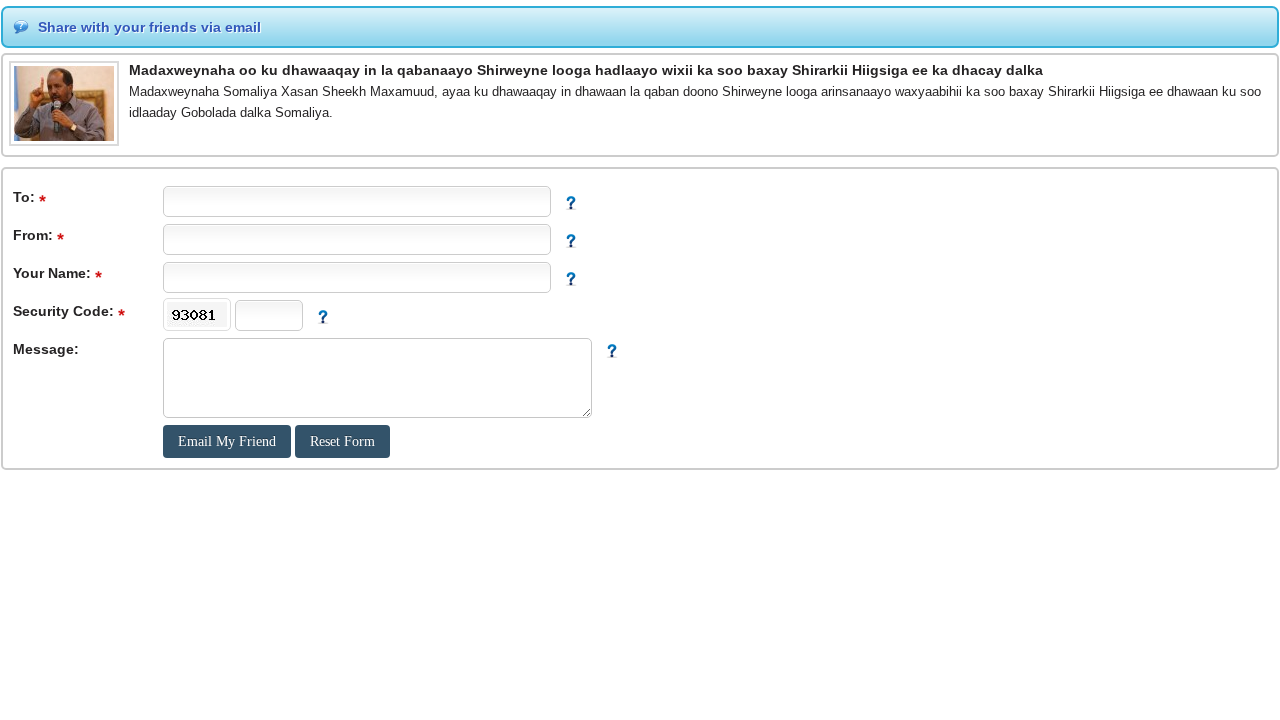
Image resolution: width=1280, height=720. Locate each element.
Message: (46, 349)
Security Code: (65, 311)
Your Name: (54, 273)
